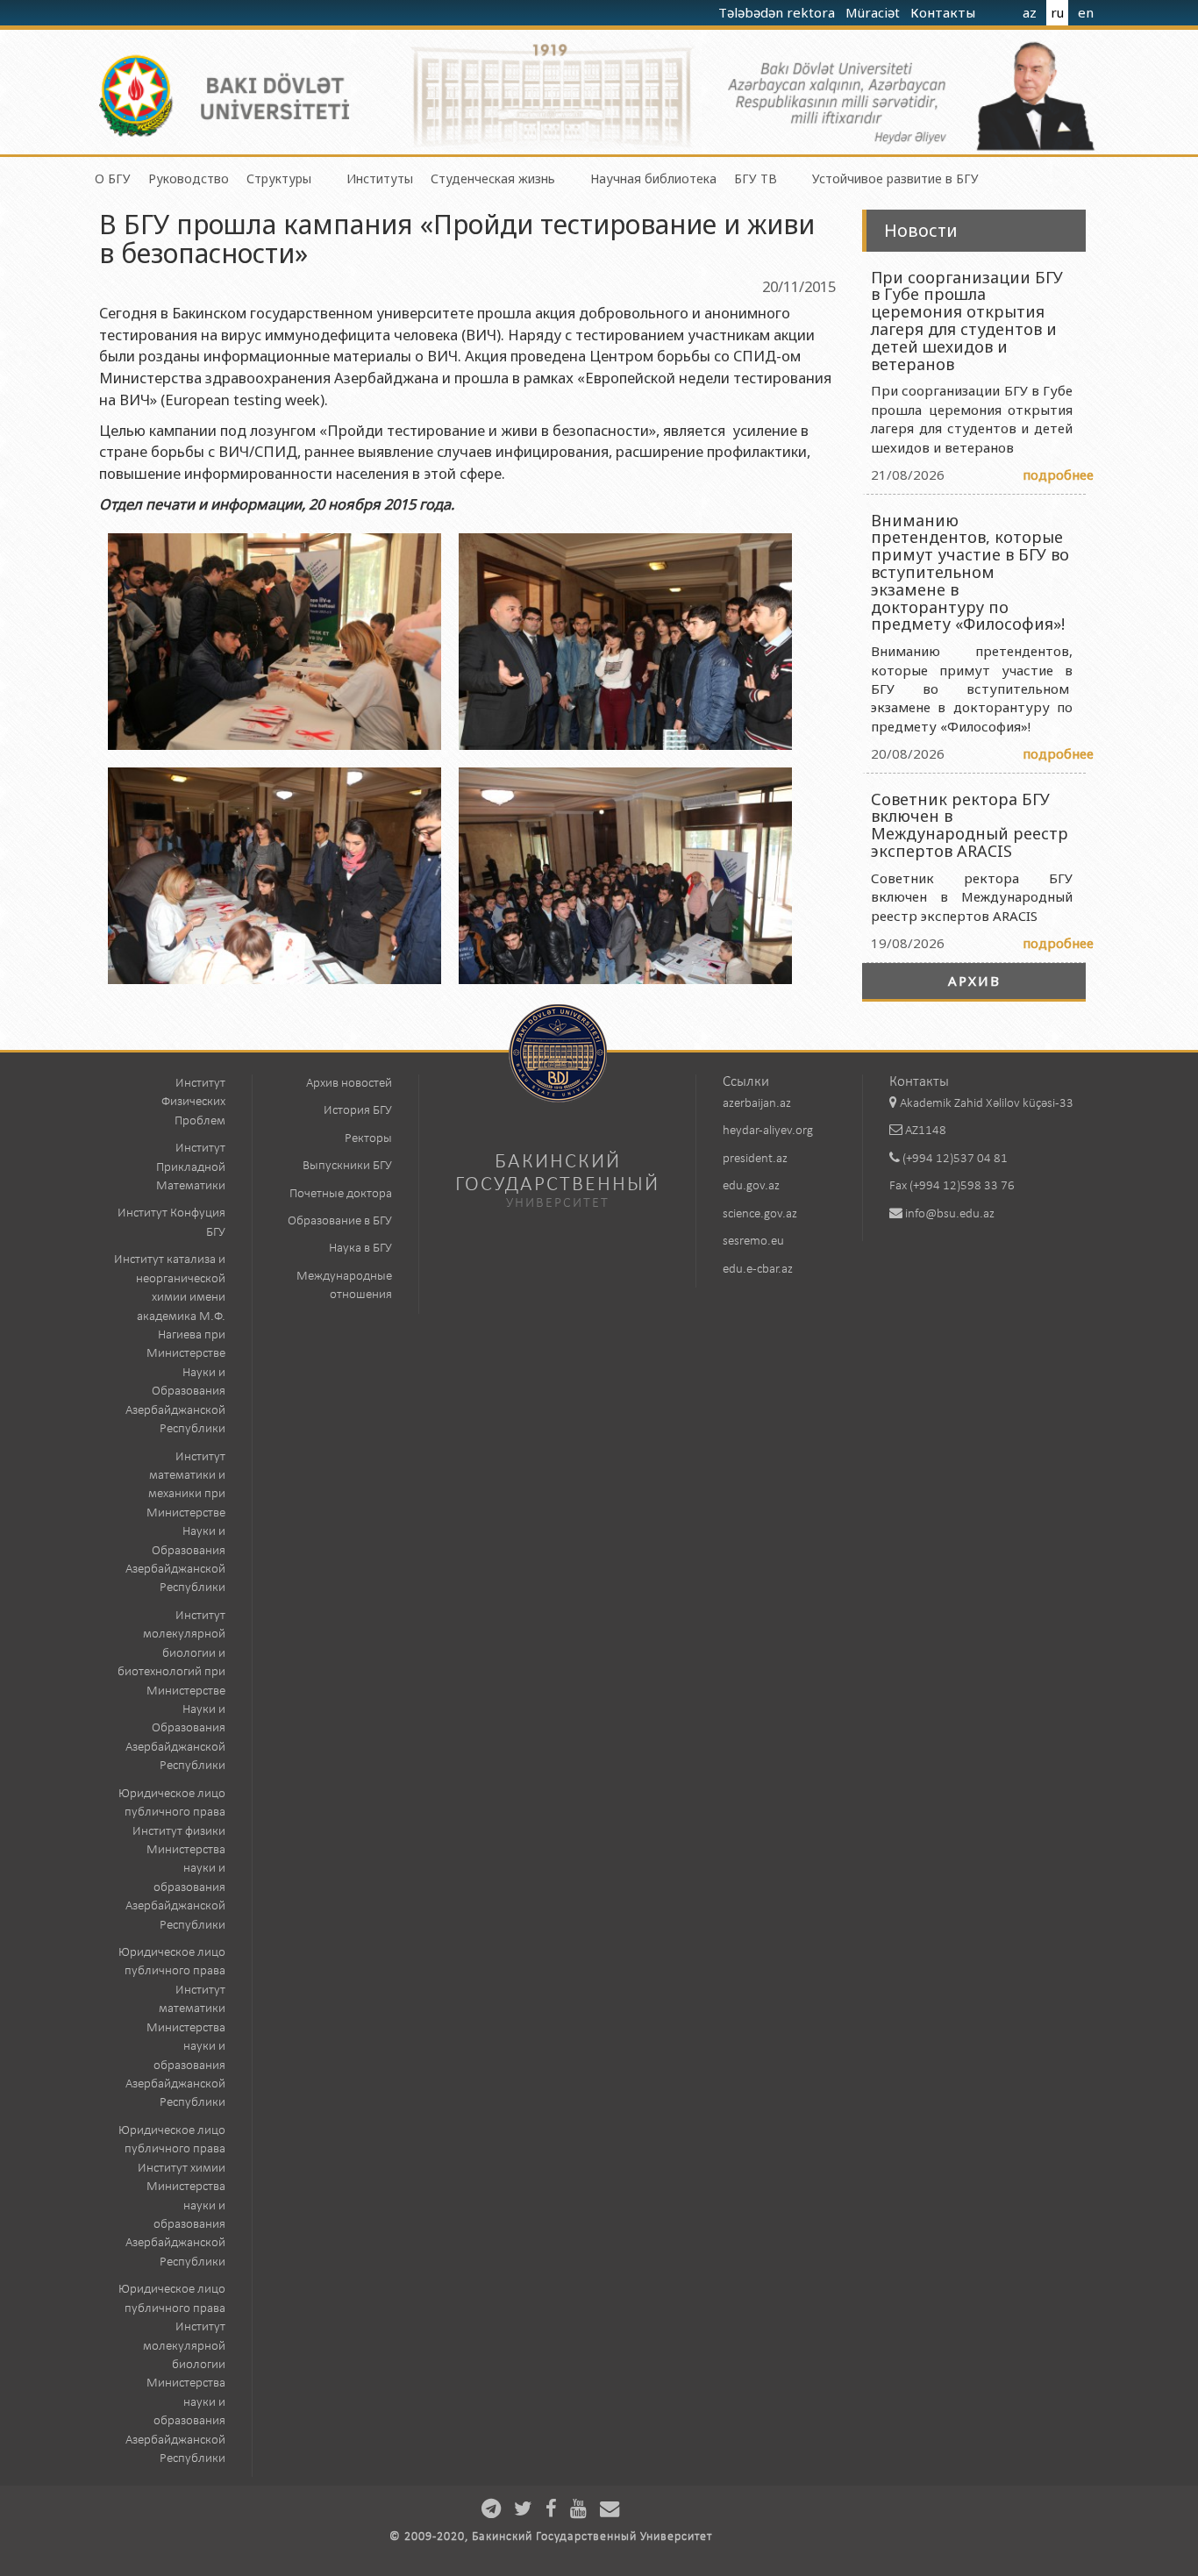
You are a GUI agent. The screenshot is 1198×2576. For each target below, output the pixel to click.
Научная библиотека (653, 178)
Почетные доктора (341, 1194)
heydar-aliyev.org (768, 1131)
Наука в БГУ (360, 1249)
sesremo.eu (753, 1242)
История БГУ (358, 1111)
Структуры (279, 178)
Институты (380, 178)
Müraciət (874, 12)
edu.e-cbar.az (758, 1270)
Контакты (945, 12)
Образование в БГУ (340, 1221)
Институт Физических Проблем (193, 1102)
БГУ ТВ (756, 178)
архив (974, 981)
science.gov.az (760, 1214)
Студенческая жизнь (493, 178)
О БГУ (113, 178)
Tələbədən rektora (778, 12)
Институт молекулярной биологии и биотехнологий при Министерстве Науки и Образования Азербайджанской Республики (171, 1691)
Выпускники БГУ (347, 1166)
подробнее (1058, 475)
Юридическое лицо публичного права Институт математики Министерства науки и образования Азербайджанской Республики (172, 2028)
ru (1057, 12)
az (1030, 12)
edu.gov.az (751, 1186)
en (1086, 12)
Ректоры (368, 1139)
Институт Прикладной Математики (191, 1167)
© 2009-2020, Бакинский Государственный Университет (551, 2537)
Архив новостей (349, 1084)
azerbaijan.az (757, 1104)
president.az (755, 1159)
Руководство (189, 178)
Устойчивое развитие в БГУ (895, 178)
